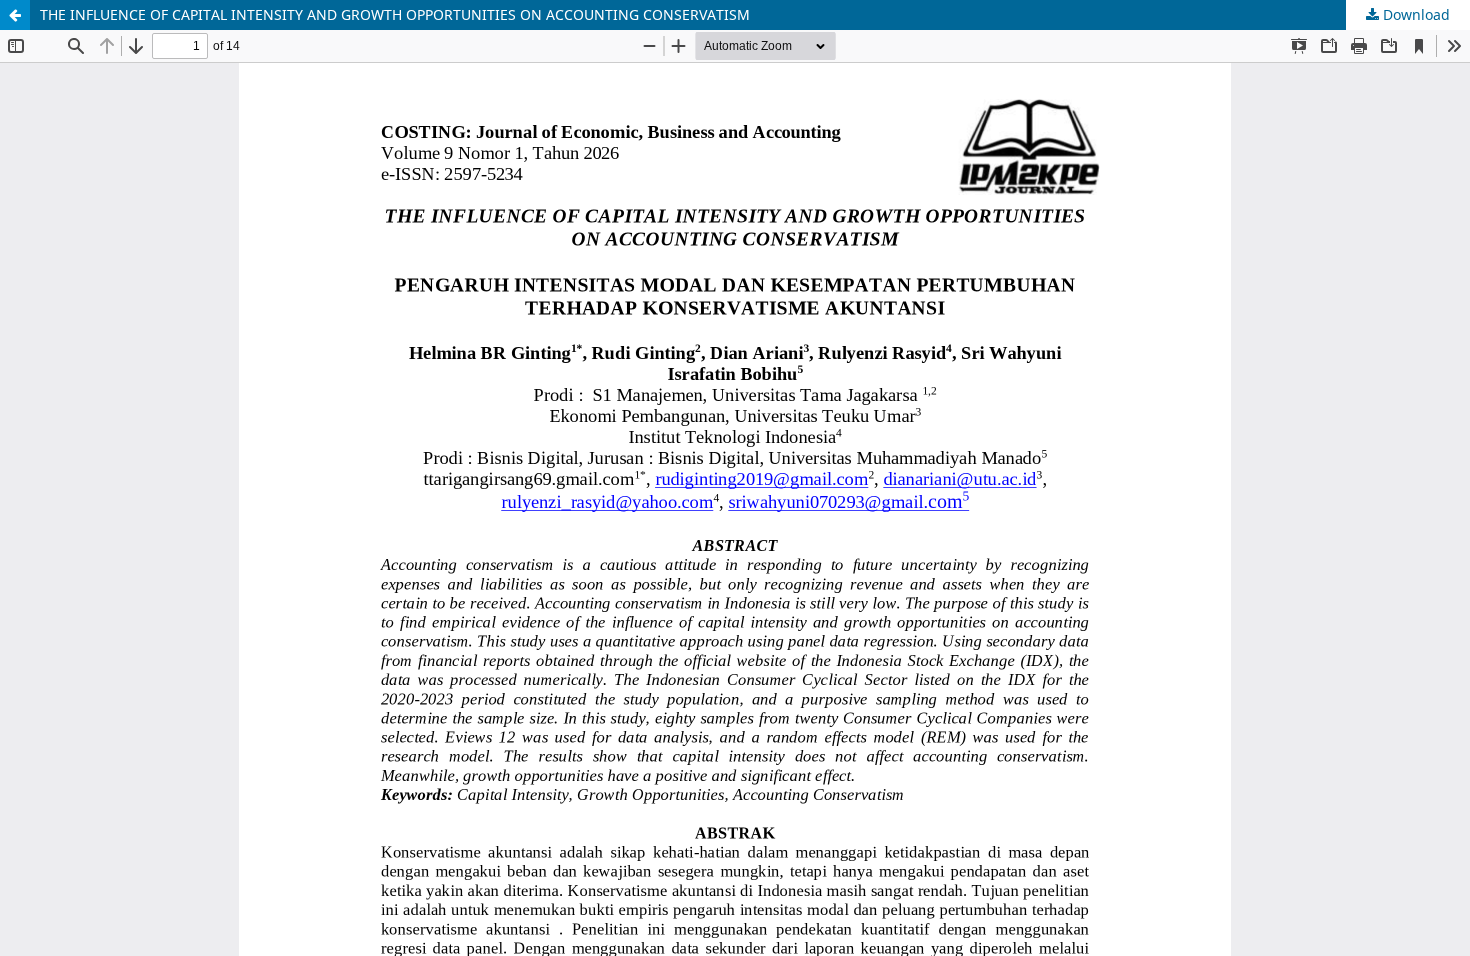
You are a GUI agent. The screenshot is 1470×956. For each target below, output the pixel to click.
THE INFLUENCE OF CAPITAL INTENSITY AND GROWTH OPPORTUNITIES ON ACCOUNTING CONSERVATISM (395, 14)
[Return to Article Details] (15, 15)
